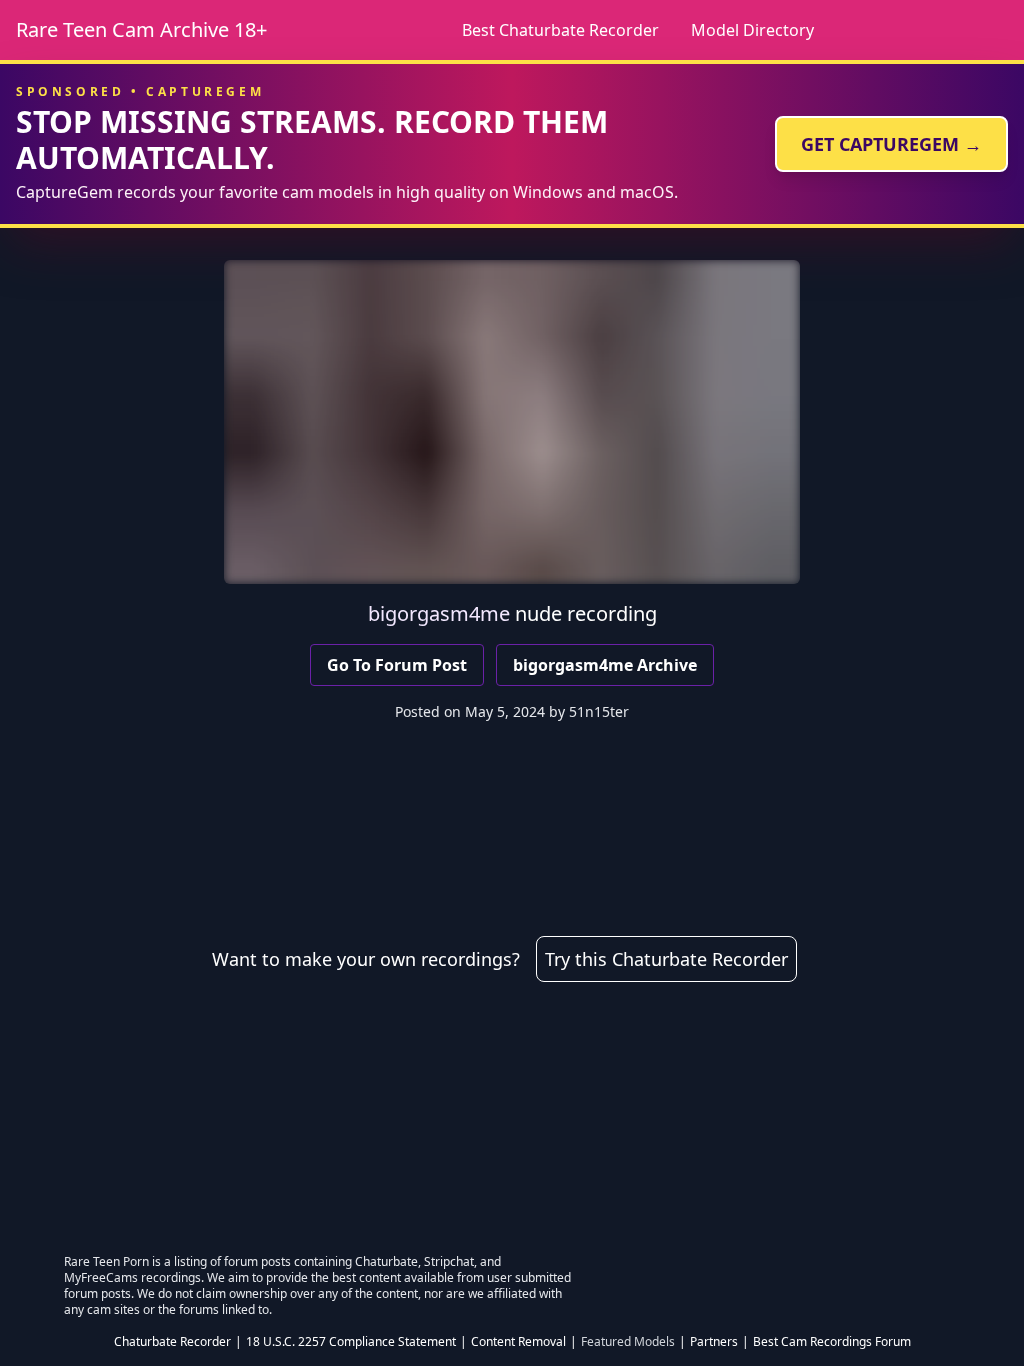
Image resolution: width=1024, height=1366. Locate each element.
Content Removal (518, 1342)
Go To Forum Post (397, 665)
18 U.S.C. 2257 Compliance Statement (351, 1342)
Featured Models (628, 1342)
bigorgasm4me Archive (605, 665)
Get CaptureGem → (891, 144)
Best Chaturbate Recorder (560, 30)
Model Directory (752, 30)
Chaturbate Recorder (172, 1342)
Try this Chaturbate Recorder (666, 959)
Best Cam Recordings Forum (832, 1342)
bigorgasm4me (439, 613)
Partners (714, 1342)
